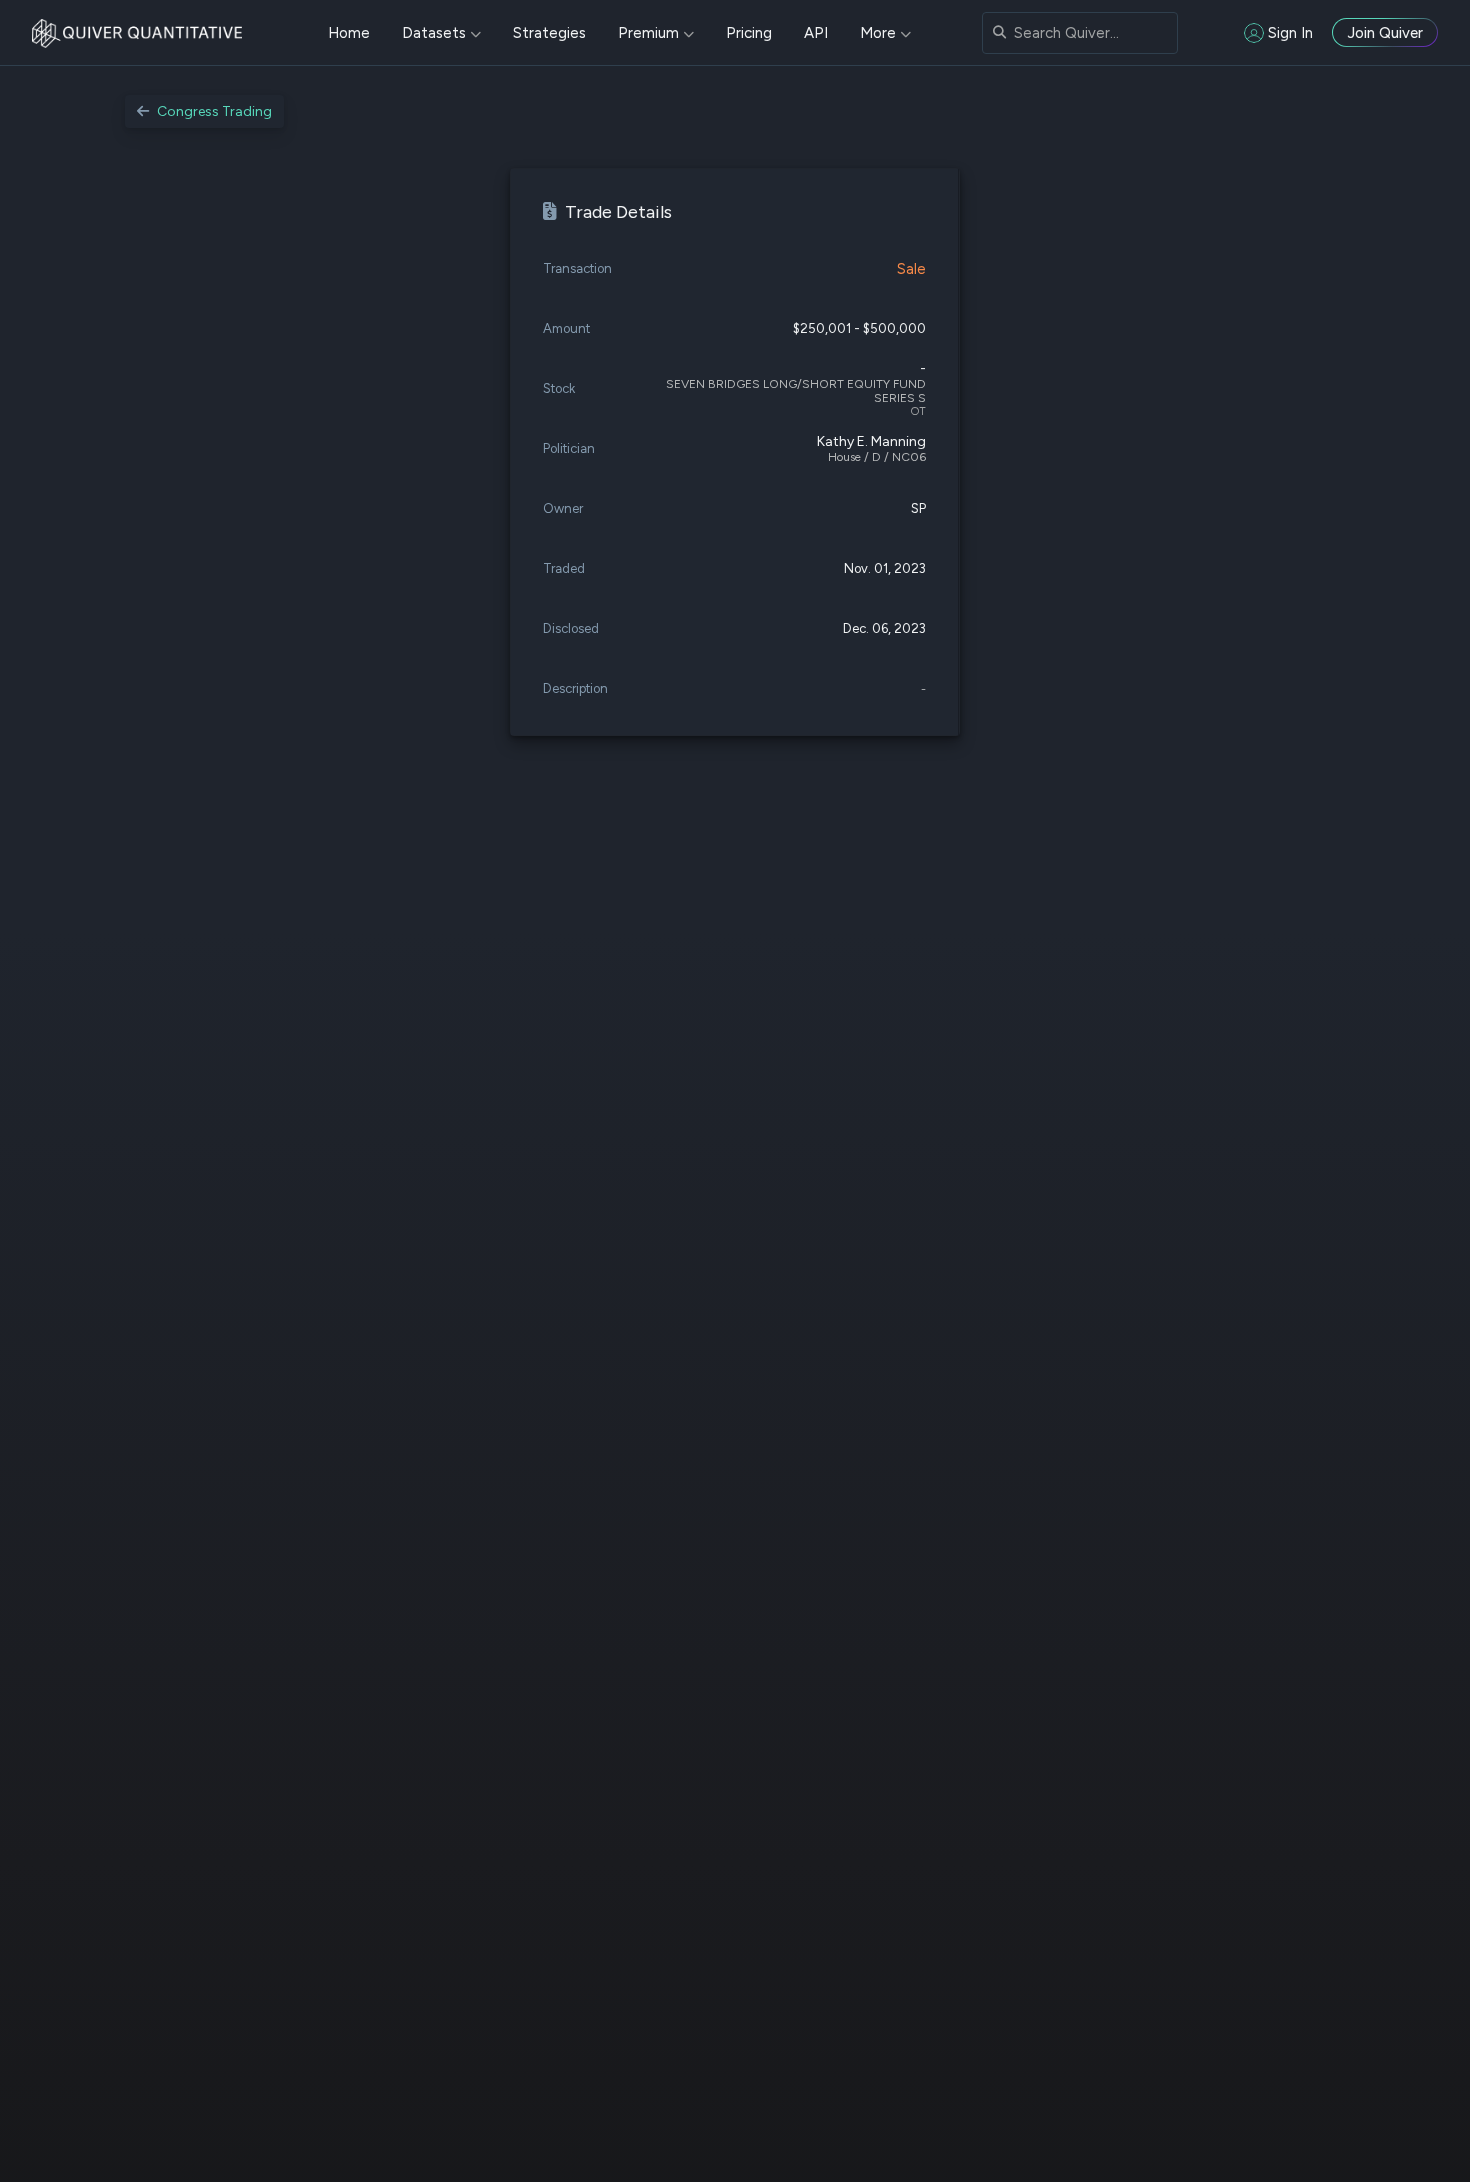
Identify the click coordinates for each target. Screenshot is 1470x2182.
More (878, 33)
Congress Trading (214, 111)
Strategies (549, 33)
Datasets (434, 33)
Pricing (749, 33)
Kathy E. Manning (871, 441)
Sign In (1290, 33)
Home (349, 33)
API (816, 33)
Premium (648, 33)
